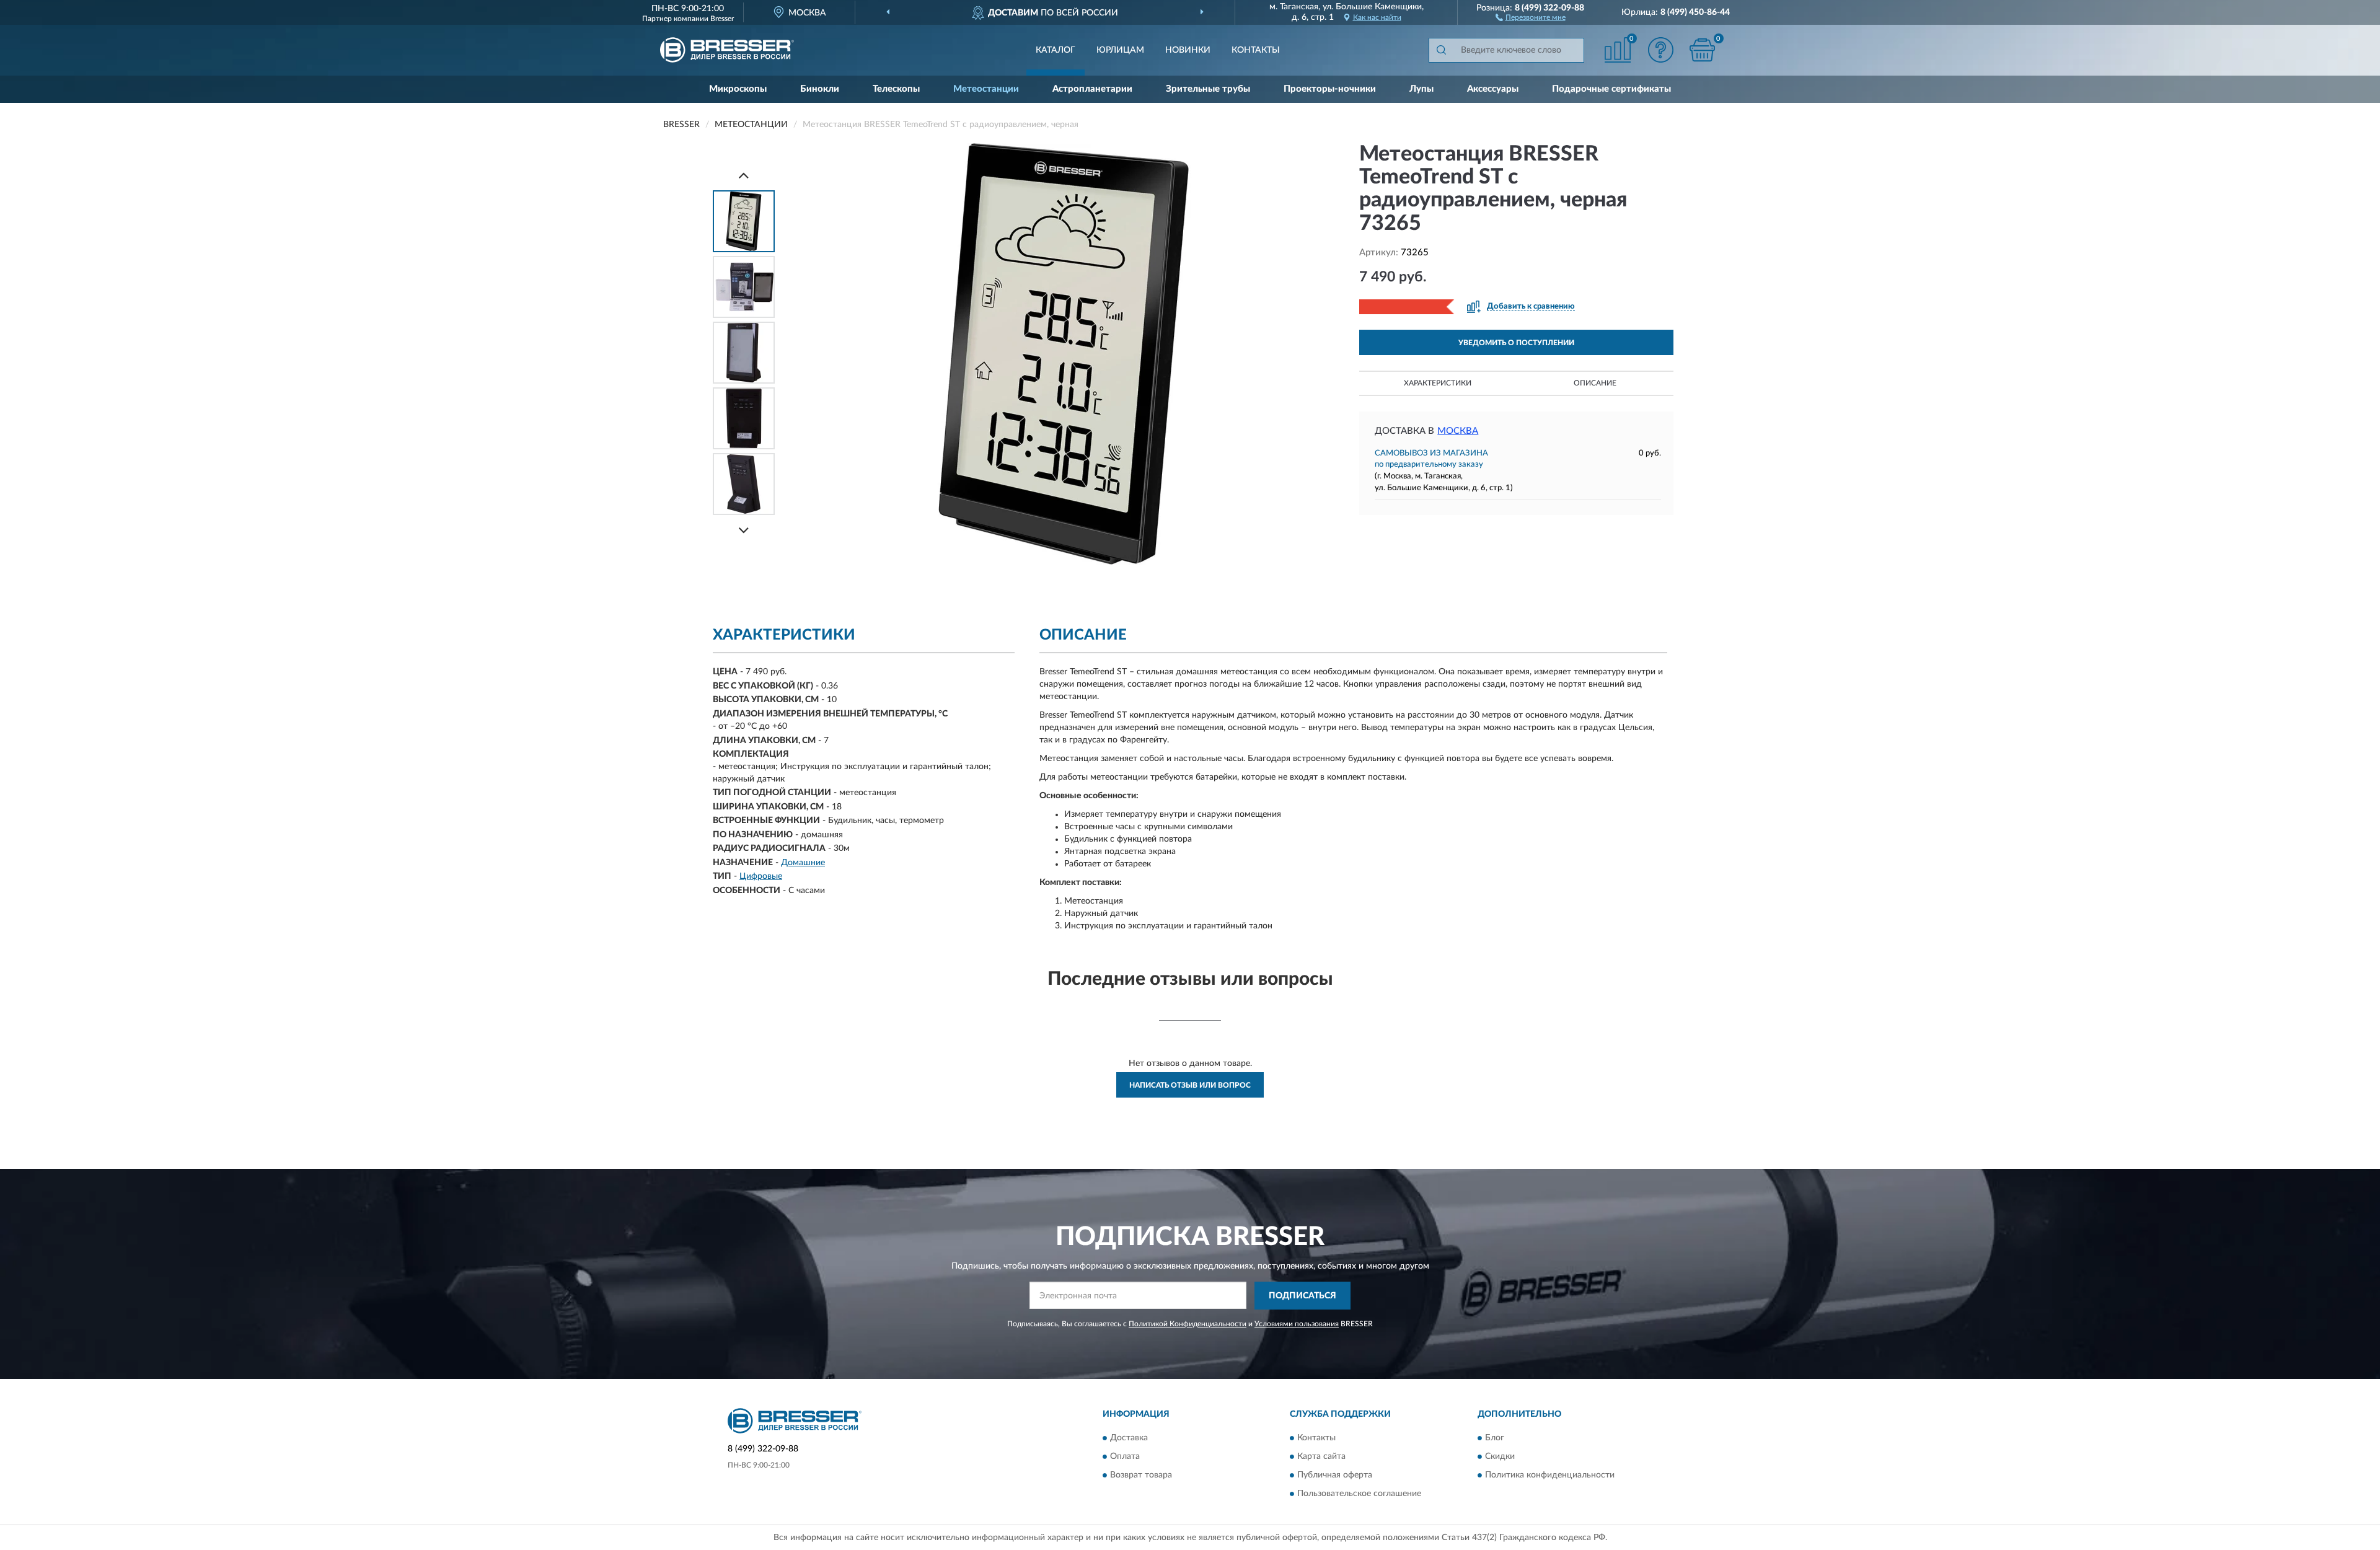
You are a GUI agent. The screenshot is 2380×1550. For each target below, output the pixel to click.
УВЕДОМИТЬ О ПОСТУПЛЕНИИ (1516, 343)
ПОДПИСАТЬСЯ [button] (1302, 1296)
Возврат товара (1141, 1476)
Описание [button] (1595, 383)
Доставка (1129, 1438)
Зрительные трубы (1208, 89)
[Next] (744, 530)
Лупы (1421, 89)
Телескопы (896, 89)
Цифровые (761, 876)
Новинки (1188, 50)
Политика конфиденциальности (1550, 1476)
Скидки (1500, 1457)
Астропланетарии (1092, 89)
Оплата (1125, 1457)
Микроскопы (738, 89)
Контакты (1256, 50)
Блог (1495, 1438)
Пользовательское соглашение (1359, 1494)
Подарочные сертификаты (1611, 89)
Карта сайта (1321, 1457)
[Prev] (744, 175)
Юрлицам (1120, 50)
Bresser (722, 19)
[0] (1703, 50)
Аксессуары (1493, 89)
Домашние (803, 863)
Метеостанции (986, 89)
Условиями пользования (1297, 1324)
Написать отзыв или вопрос (1190, 1085)
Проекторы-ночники (1330, 89)
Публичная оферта (1335, 1476)
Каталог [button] (1056, 50)
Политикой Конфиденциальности (1188, 1324)
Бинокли (820, 89)
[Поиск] (1441, 50)
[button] (1531, 17)
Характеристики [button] (1438, 383)
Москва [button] (1458, 431)
